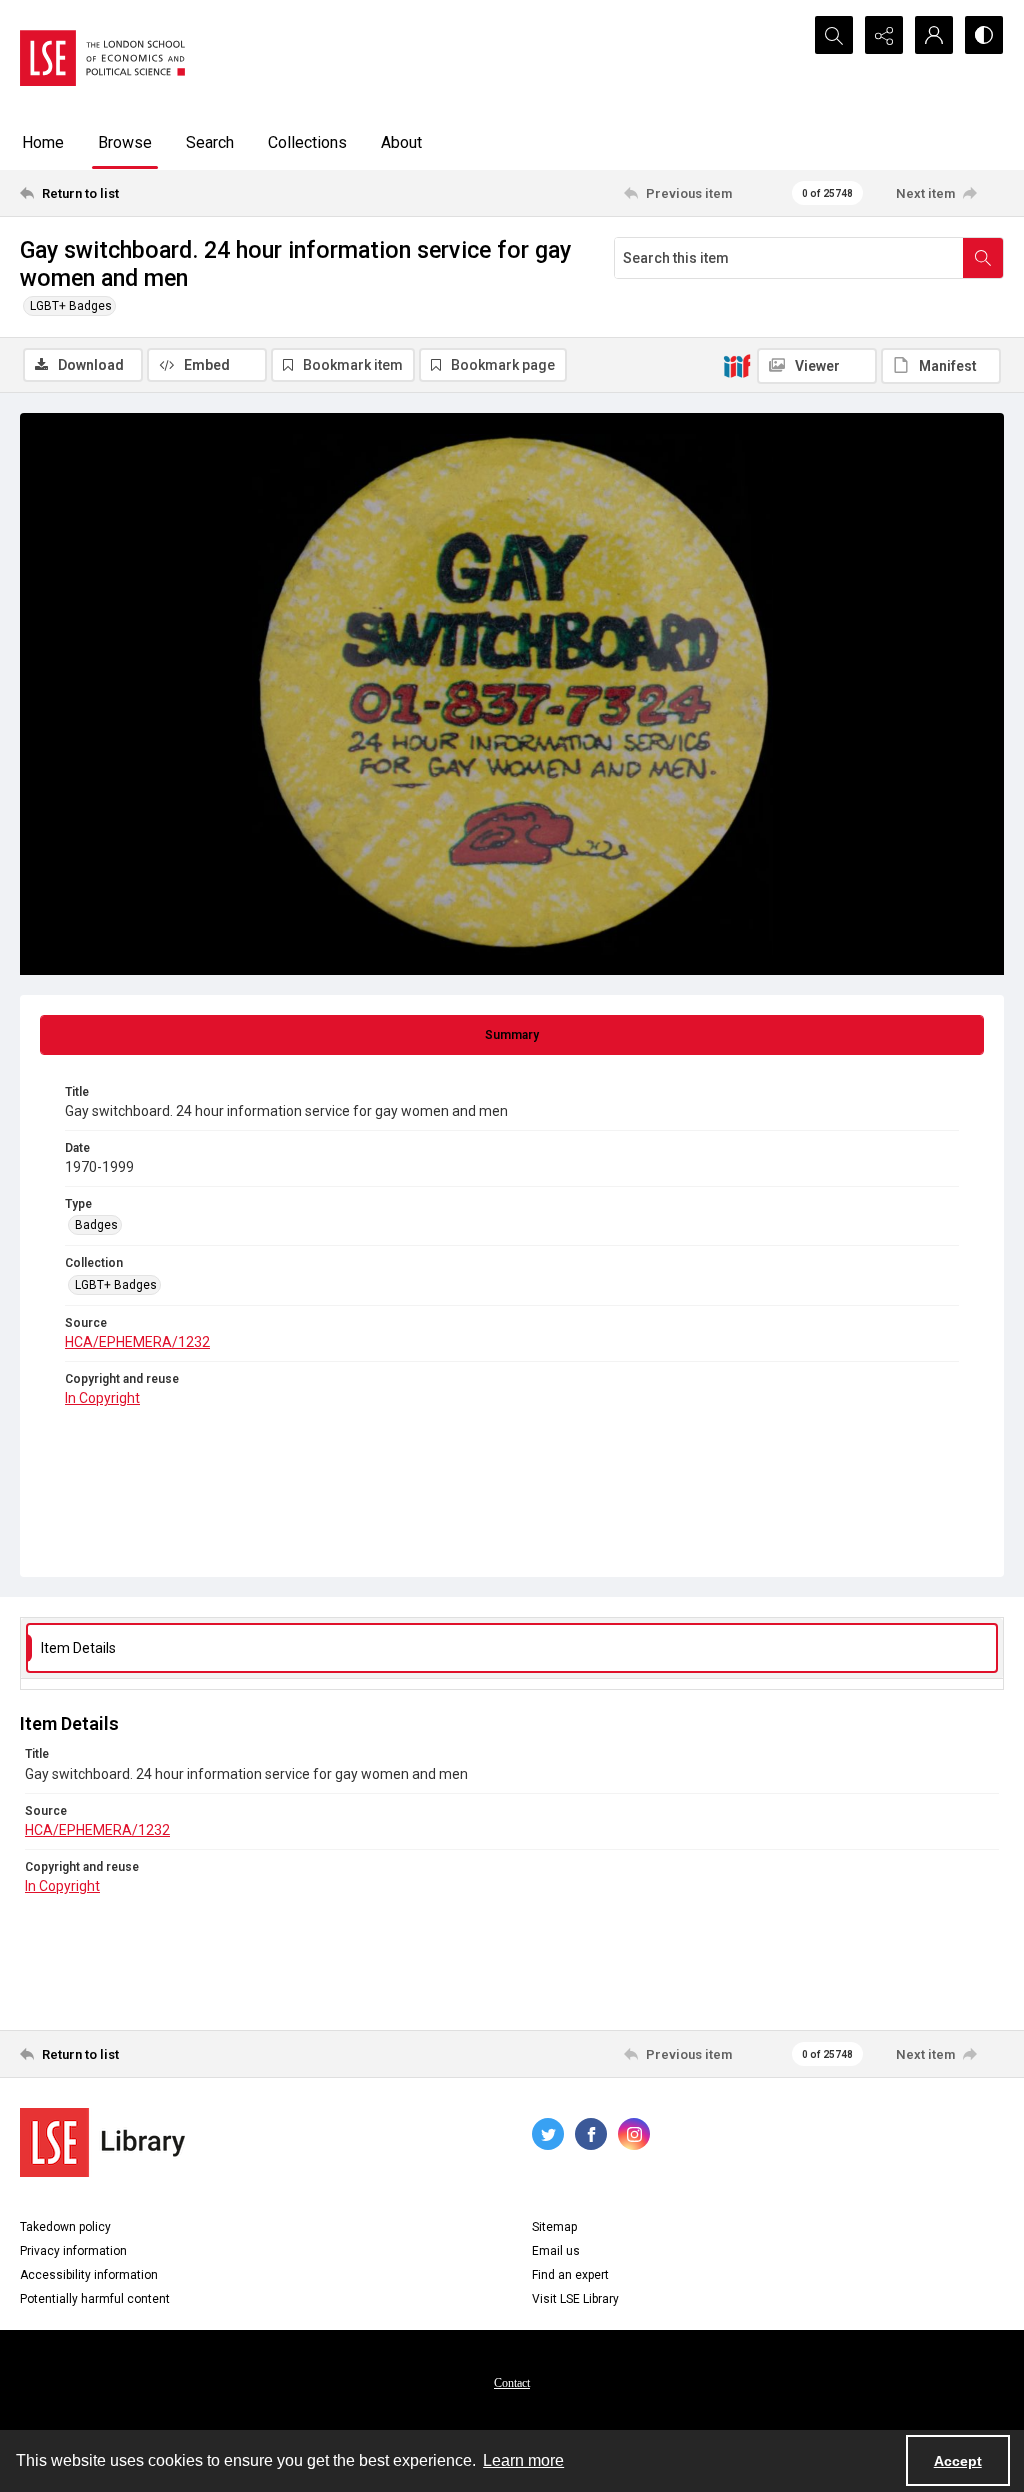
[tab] (512, 1035)
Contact (512, 2383)
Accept (958, 2461)
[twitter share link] (548, 2134)
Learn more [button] (523, 2460)
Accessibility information (89, 2275)
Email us (556, 2251)
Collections (307, 142)
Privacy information (73, 2251)
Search (210, 142)
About (401, 142)
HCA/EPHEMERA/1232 (137, 1342)
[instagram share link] (634, 2134)
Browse (125, 142)
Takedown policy (65, 2227)
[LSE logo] (102, 58)
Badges (96, 1225)
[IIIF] (737, 365)
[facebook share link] (591, 2134)
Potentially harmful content (95, 2299)
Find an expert (570, 2275)
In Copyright (102, 1398)
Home (43, 142)
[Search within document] (983, 258)
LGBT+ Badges (71, 306)
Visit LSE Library (575, 2299)
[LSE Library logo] (102, 2142)
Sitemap (554, 2227)
